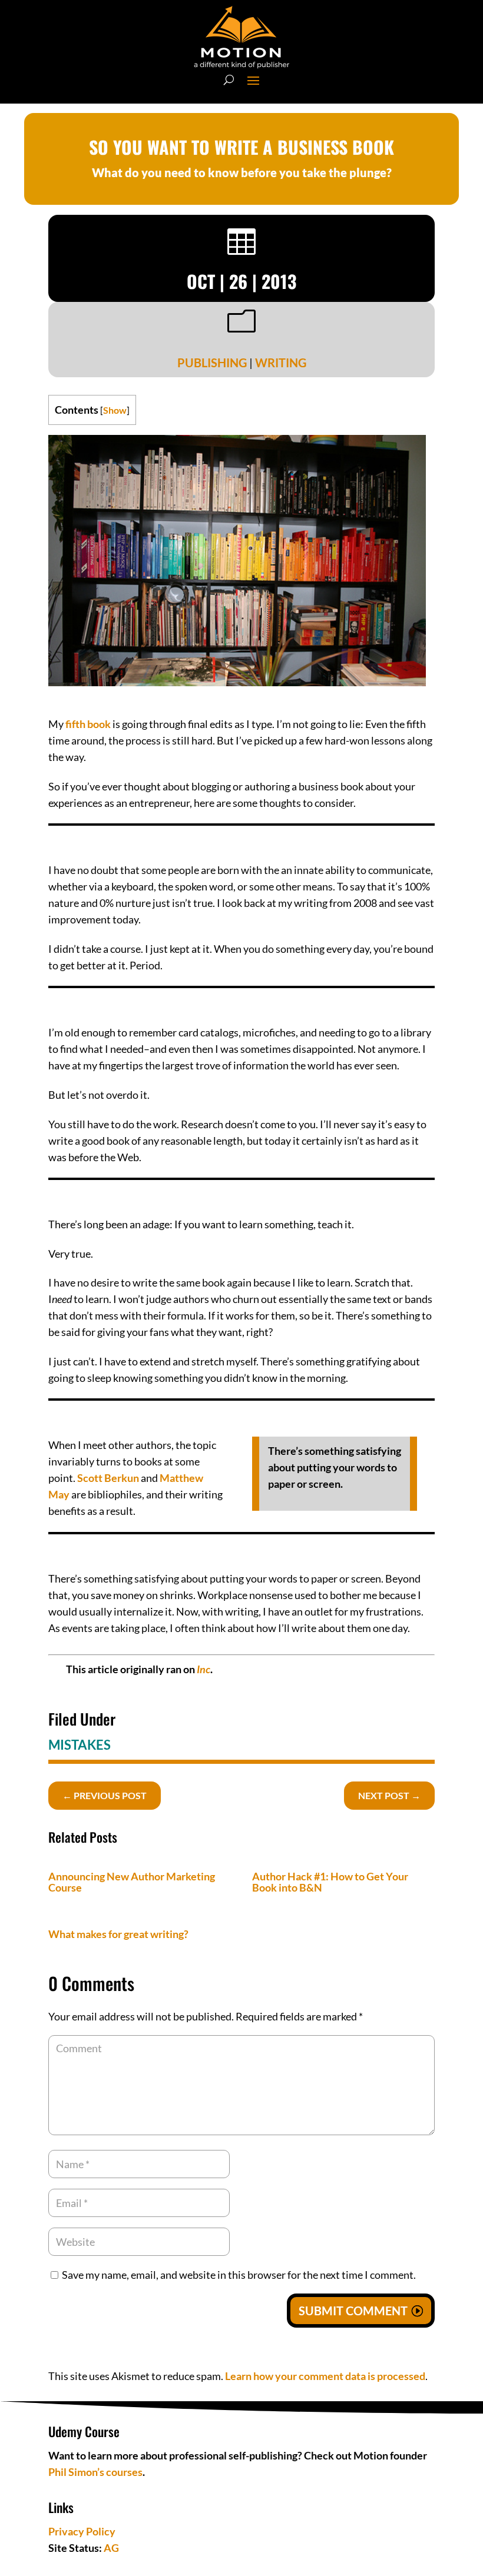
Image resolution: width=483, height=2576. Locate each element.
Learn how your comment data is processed (325, 2376)
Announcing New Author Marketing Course (132, 1882)
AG (111, 2548)
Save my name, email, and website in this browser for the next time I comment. (239, 2275)
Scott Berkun (108, 1478)
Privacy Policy (82, 2531)
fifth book (88, 724)
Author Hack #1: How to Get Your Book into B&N (330, 1882)
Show (115, 410)
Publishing (212, 363)
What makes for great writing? (118, 1934)
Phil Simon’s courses (95, 2472)
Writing (281, 363)
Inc (204, 1669)
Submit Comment (353, 2311)
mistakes (80, 1745)
